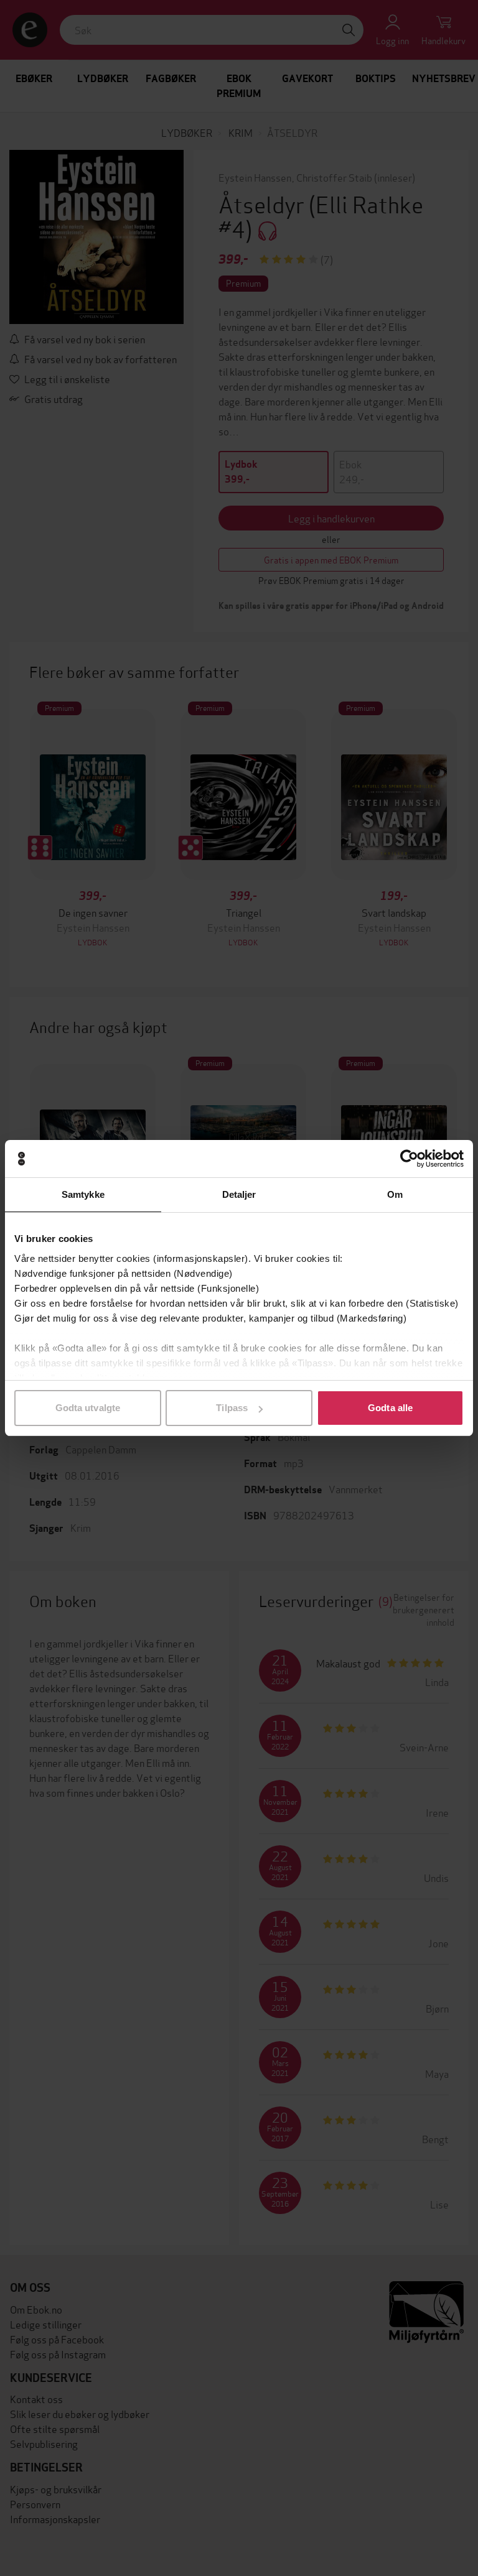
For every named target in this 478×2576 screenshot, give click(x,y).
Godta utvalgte (88, 1408)
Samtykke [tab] (83, 1194)
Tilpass (232, 1408)
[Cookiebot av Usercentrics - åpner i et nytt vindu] (409, 1159)
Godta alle (390, 1408)
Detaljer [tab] (239, 1194)
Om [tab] (395, 1194)
